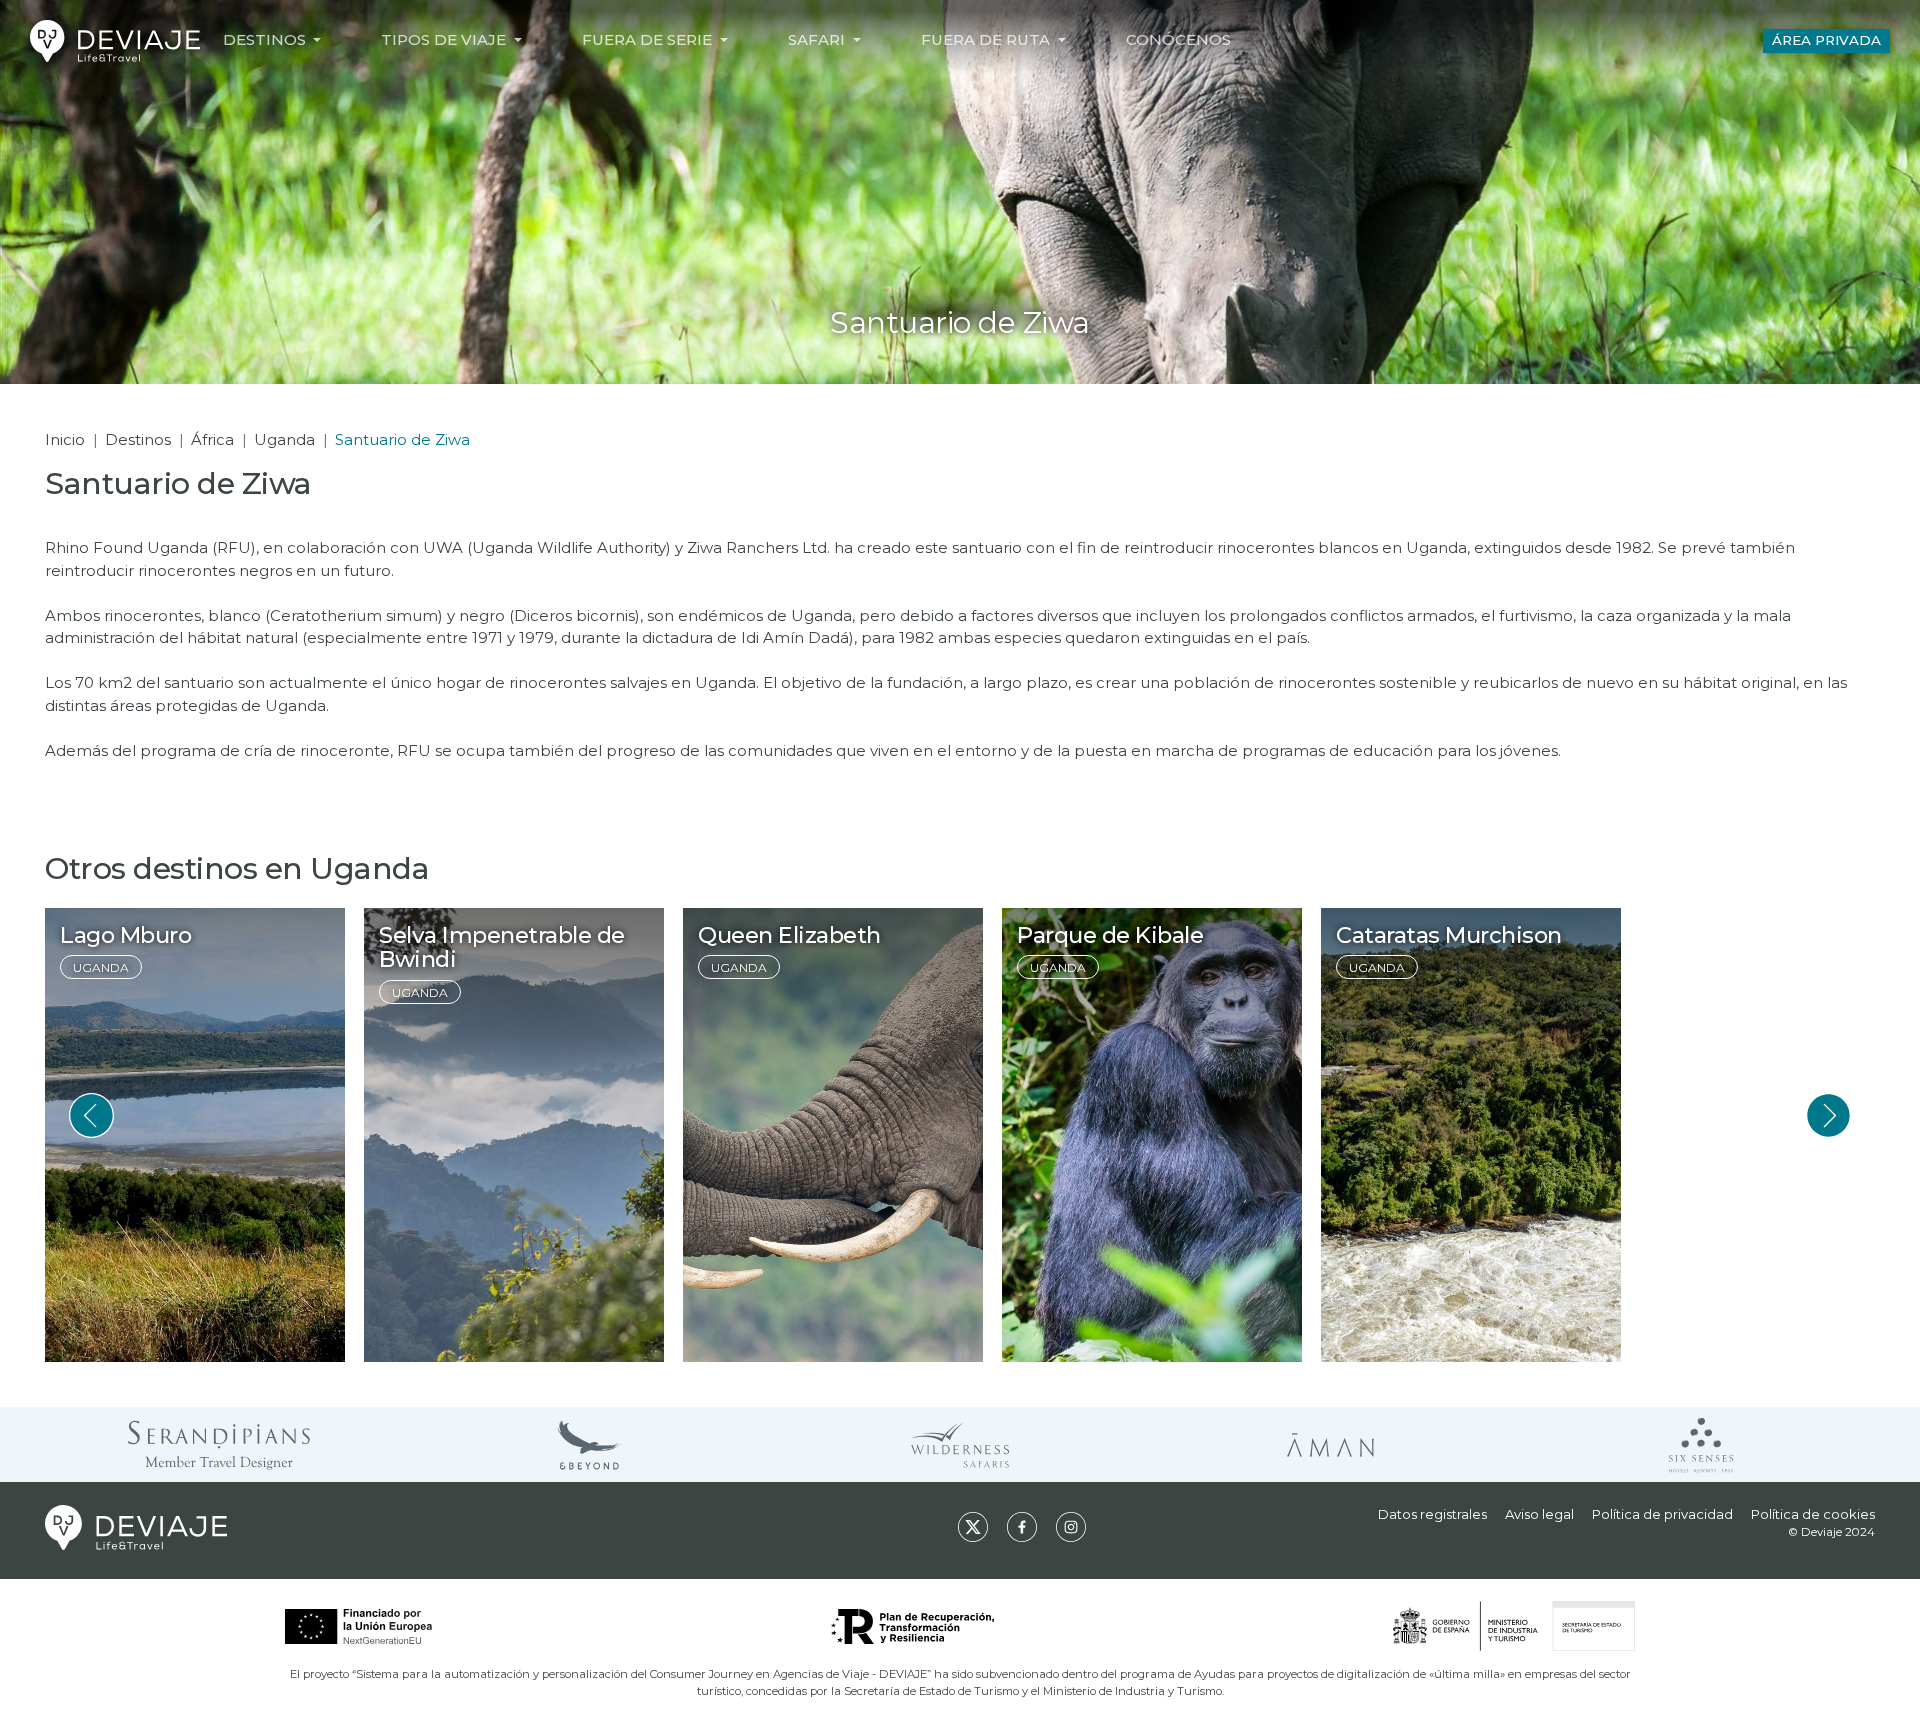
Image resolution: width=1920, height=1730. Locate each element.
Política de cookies (1813, 1514)
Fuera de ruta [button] (987, 39)
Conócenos (1178, 39)
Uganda (284, 439)
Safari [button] (818, 39)
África (212, 439)
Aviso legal (1539, 1514)
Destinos (138, 439)
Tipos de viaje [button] (445, 39)
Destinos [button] (266, 39)
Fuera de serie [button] (649, 39)
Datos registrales (1432, 1514)
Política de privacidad (1662, 1514)
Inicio (65, 439)
